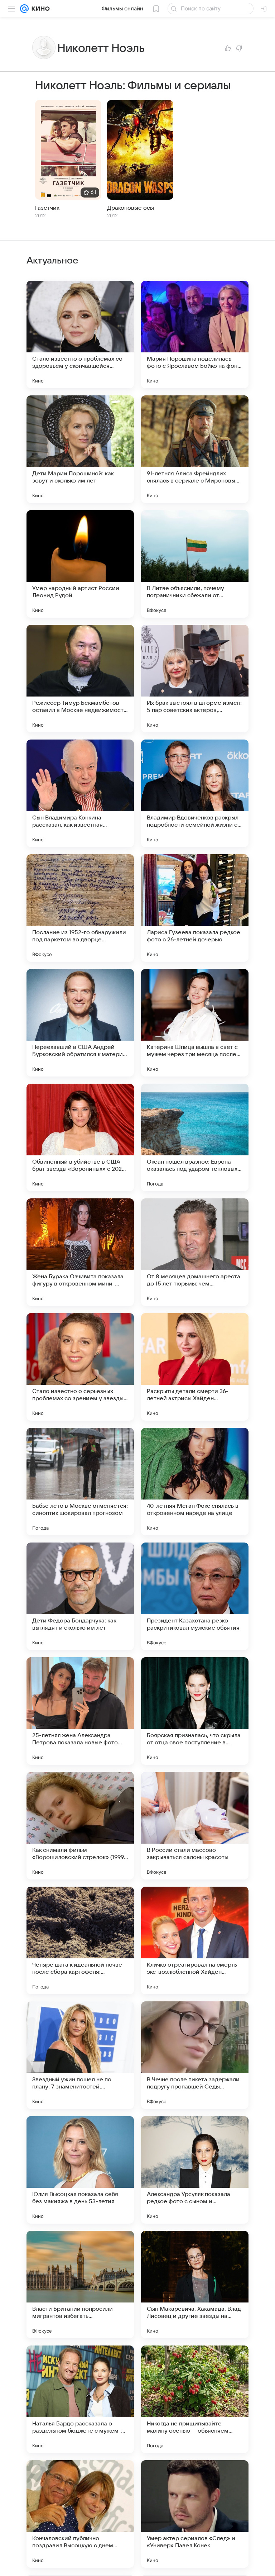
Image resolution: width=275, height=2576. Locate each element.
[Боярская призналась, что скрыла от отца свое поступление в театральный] (195, 1711)
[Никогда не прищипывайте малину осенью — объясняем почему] (195, 2399)
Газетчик (47, 208)
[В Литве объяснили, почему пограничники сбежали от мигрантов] (195, 564)
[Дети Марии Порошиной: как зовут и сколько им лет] (80, 449)
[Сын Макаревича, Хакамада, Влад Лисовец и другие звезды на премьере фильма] (195, 2285)
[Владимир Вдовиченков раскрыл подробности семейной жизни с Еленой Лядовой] (195, 793)
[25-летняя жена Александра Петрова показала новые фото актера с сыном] (80, 1711)
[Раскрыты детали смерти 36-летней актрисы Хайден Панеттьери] (195, 1367)
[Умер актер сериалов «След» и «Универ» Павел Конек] (195, 2514)
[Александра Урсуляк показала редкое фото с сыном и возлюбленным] (195, 2170)
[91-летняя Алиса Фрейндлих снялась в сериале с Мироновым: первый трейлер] (195, 449)
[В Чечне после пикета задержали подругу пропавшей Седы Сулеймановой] (195, 2055)
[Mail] (24, 9)
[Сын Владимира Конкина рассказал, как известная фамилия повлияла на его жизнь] (80, 793)
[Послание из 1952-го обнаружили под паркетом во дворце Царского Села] (80, 908)
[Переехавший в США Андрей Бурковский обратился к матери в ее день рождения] (80, 1023)
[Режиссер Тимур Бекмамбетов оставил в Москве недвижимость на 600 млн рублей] (80, 679)
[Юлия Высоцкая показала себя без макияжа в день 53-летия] (80, 2170)
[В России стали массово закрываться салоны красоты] (195, 1826)
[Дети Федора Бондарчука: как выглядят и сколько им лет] (80, 1596)
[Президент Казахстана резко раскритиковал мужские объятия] (195, 1596)
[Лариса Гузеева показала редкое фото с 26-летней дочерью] (195, 908)
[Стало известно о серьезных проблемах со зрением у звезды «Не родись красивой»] (80, 1367)
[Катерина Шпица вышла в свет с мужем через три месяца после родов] (195, 1023)
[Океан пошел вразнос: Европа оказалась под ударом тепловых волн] (195, 1137)
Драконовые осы (131, 208)
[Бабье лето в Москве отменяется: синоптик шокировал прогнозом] (80, 1482)
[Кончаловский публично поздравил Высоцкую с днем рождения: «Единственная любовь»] (80, 2514)
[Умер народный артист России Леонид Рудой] (80, 564)
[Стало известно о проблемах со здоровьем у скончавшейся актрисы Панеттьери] (80, 334)
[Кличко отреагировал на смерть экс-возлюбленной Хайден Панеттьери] (195, 1940)
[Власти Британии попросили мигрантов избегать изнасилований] (80, 2285)
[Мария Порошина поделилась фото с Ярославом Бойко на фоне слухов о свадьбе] (195, 334)
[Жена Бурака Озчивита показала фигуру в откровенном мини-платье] (80, 1252)
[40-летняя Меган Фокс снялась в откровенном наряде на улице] (195, 1482)
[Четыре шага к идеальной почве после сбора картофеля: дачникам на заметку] (80, 1940)
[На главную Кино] (39, 9)
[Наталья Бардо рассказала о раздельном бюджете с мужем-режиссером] (80, 2399)
